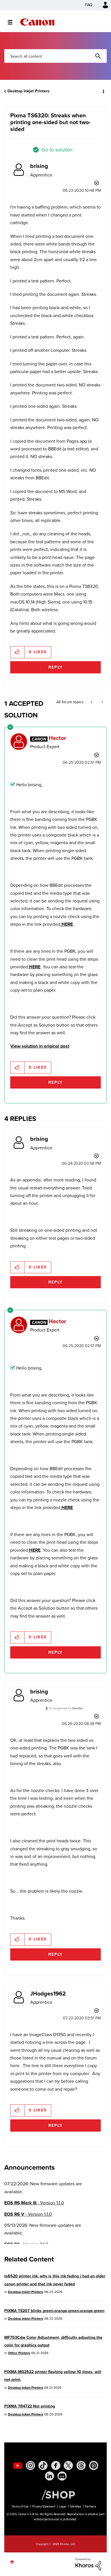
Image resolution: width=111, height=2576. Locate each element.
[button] (102, 8)
